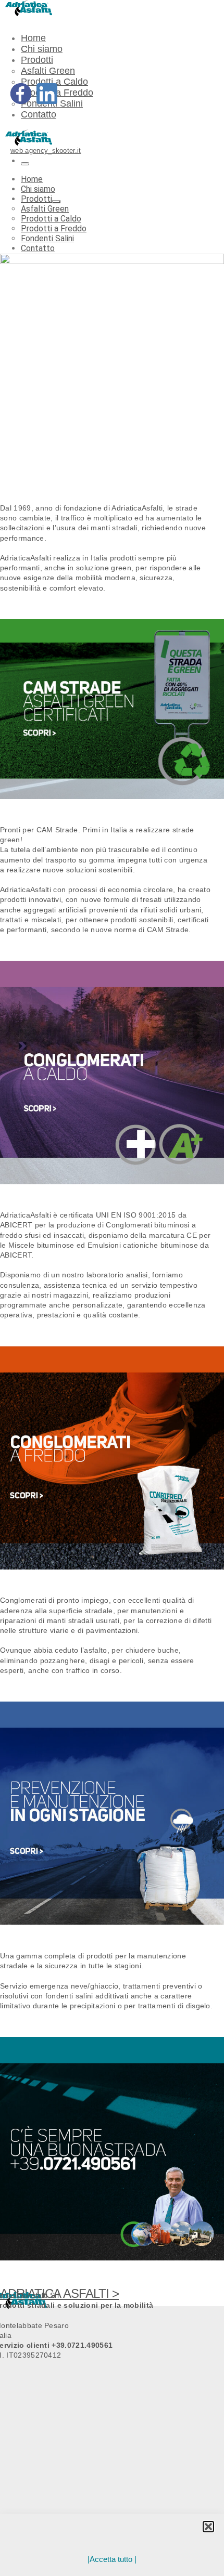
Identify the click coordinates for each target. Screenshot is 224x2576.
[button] (208, 2527)
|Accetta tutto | (112, 2559)
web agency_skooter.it (46, 151)
